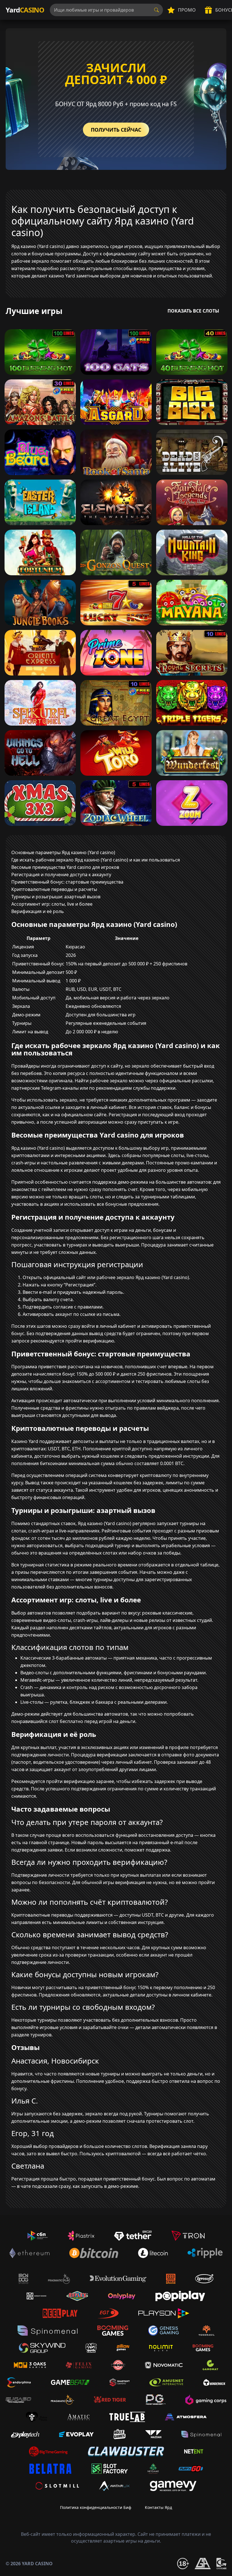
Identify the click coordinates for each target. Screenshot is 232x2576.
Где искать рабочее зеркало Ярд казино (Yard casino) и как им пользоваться (96, 860)
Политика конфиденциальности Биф (96, 2507)
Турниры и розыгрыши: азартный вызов (56, 897)
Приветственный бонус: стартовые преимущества (67, 882)
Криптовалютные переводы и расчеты (54, 889)
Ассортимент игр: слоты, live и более (52, 904)
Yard (25, 10)
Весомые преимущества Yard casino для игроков (65, 867)
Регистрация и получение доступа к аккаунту (61, 875)
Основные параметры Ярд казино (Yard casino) (63, 852)
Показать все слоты (193, 311)
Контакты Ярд (158, 2507)
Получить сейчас (116, 130)
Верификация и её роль (38, 911)
